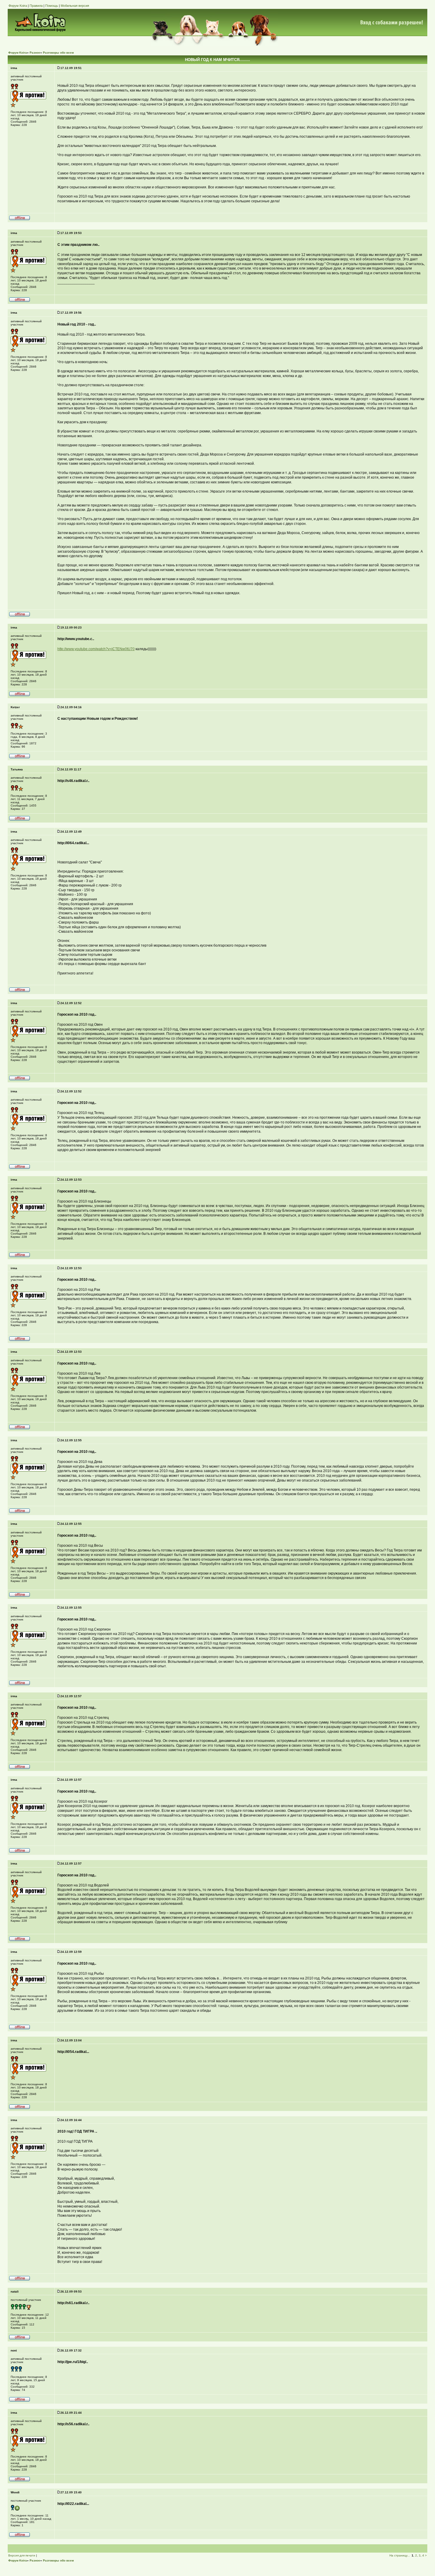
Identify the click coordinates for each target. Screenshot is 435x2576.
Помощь (52, 6)
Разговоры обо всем (58, 53)
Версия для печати (22, 2555)
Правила (36, 6)
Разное (35, 53)
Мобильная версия (75, 6)
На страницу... (400, 2555)
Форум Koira (18, 6)
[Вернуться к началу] (20, 219)
